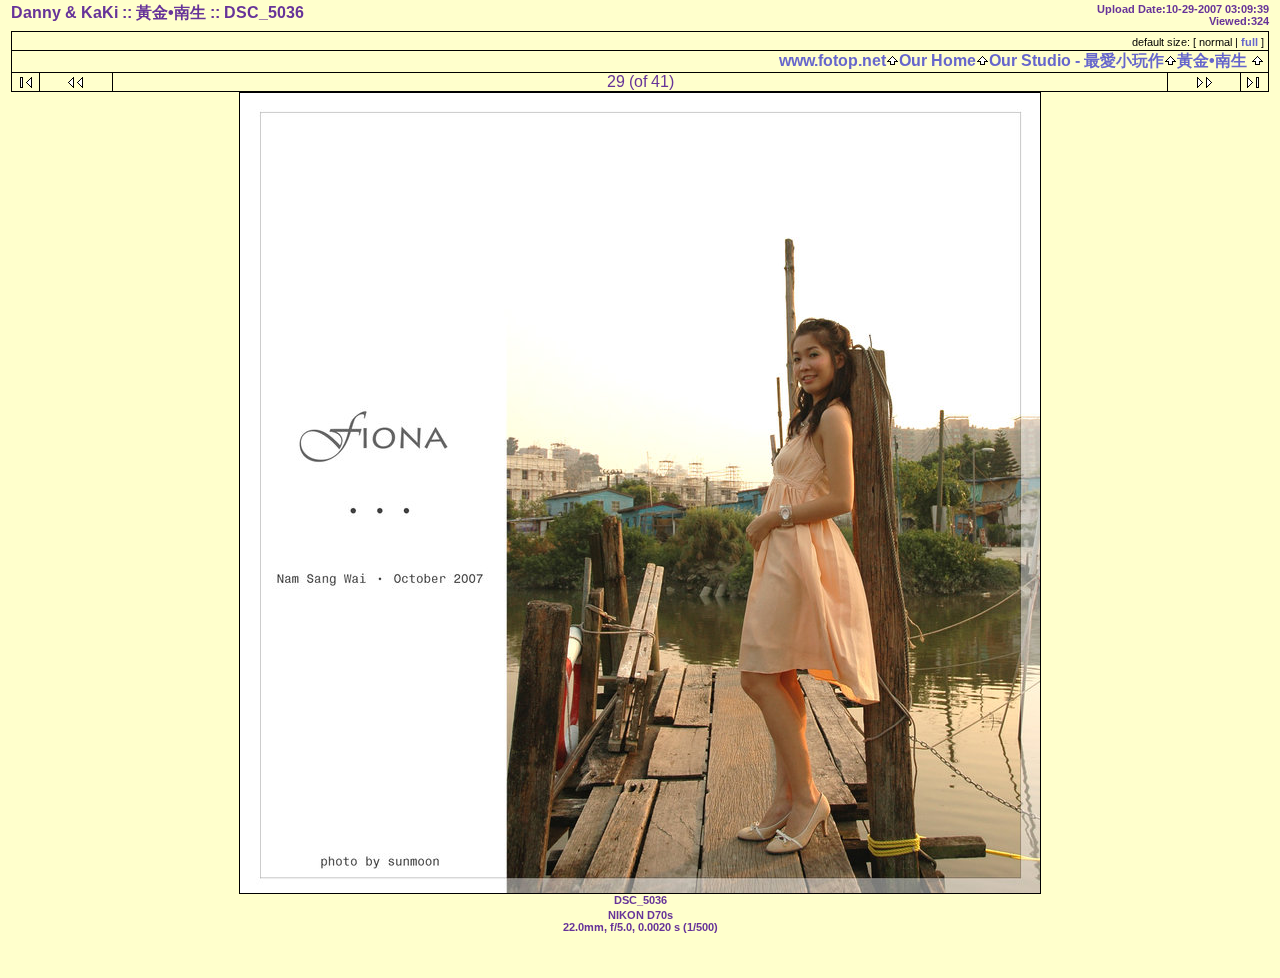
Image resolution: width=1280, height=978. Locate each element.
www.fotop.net (832, 60)
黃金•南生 (1212, 60)
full (1249, 42)
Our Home (937, 60)
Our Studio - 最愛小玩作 (1076, 60)
